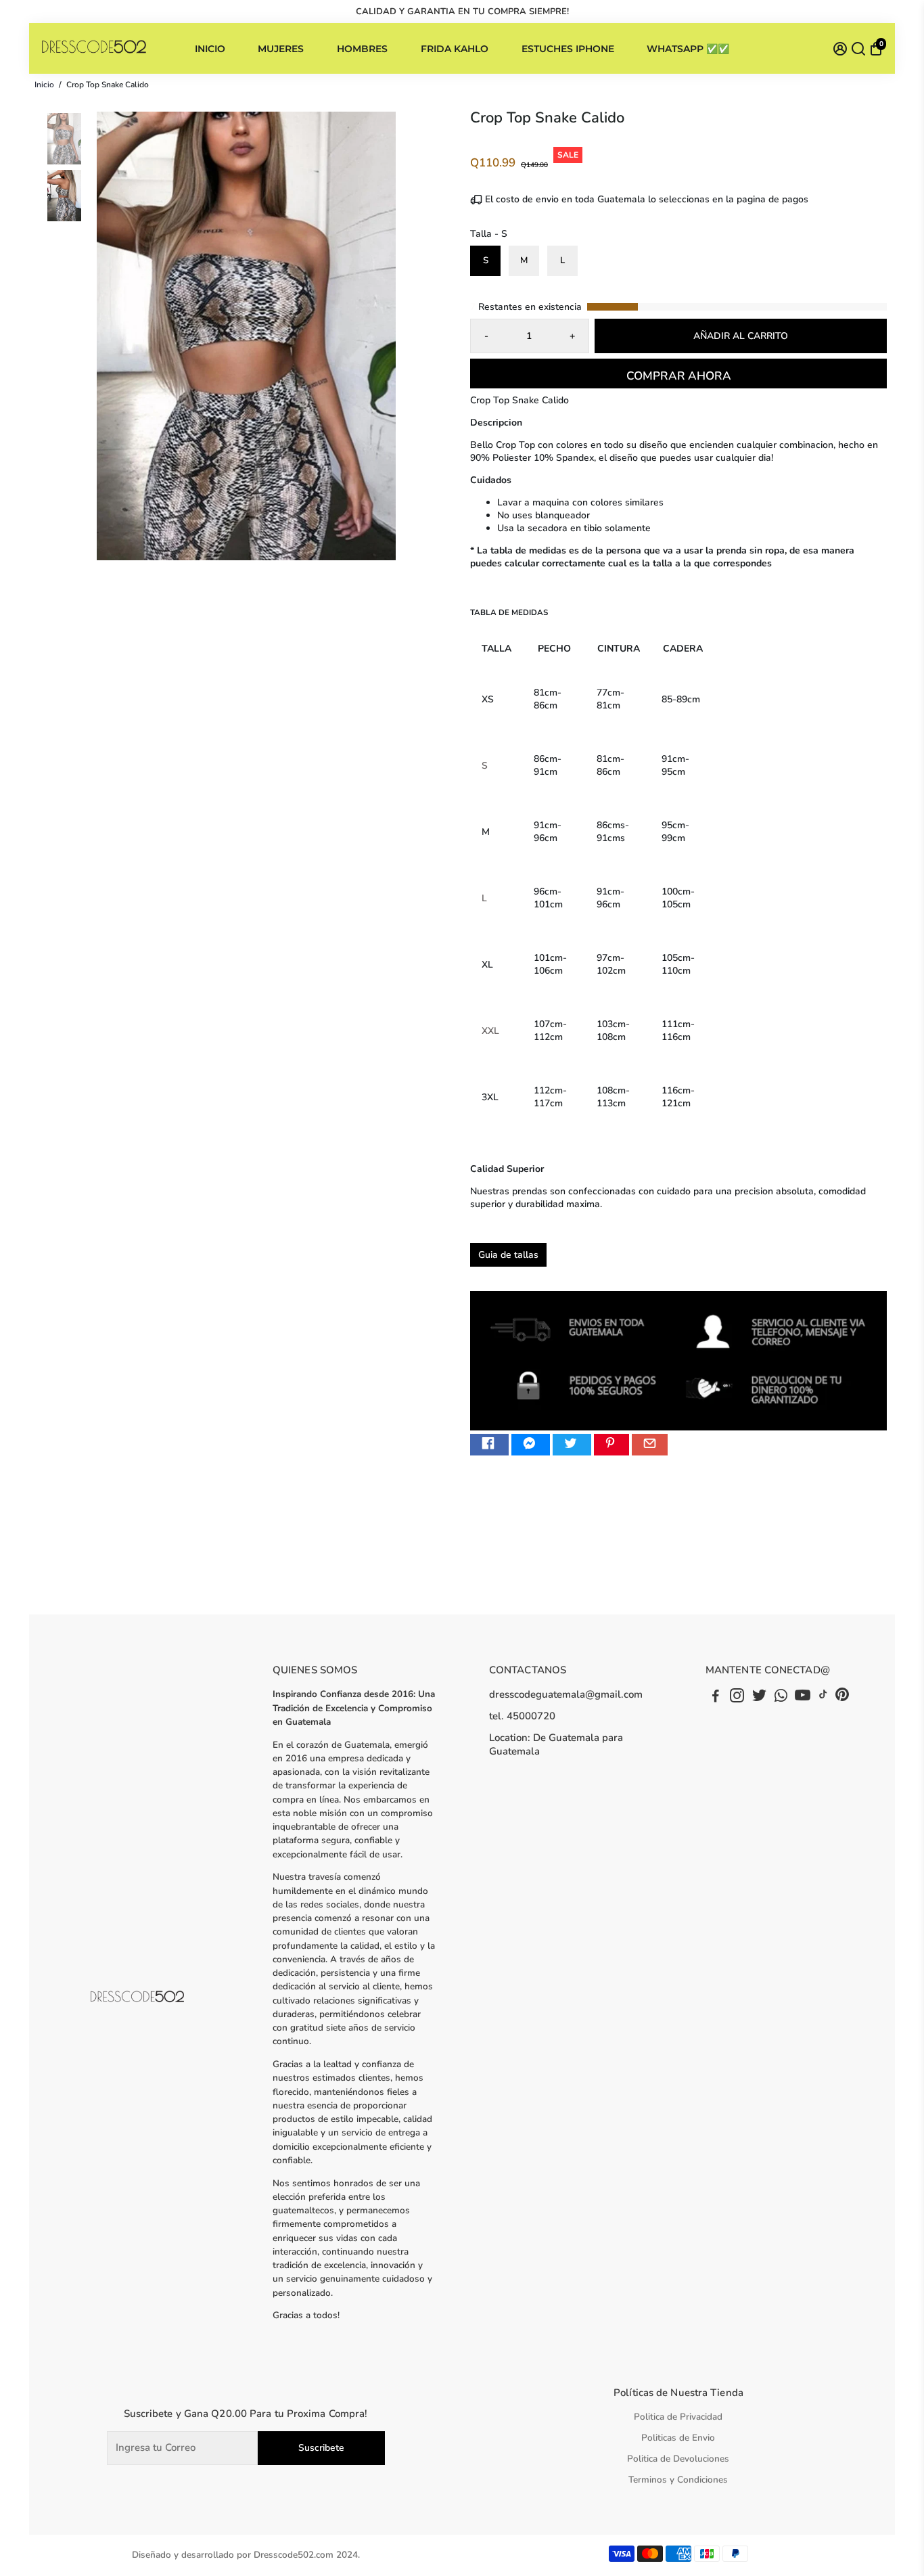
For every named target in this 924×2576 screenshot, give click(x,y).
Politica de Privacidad (678, 2417)
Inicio (44, 85)
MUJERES (281, 49)
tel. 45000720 (522, 1716)
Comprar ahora (679, 376)
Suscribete (321, 2448)
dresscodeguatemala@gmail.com (566, 1694)
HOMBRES (362, 49)
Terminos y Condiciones (678, 2480)
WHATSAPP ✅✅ (688, 49)
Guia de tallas (508, 1255)
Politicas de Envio (678, 2438)
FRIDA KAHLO (455, 49)
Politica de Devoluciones (678, 2459)
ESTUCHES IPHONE (568, 49)
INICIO (210, 49)
